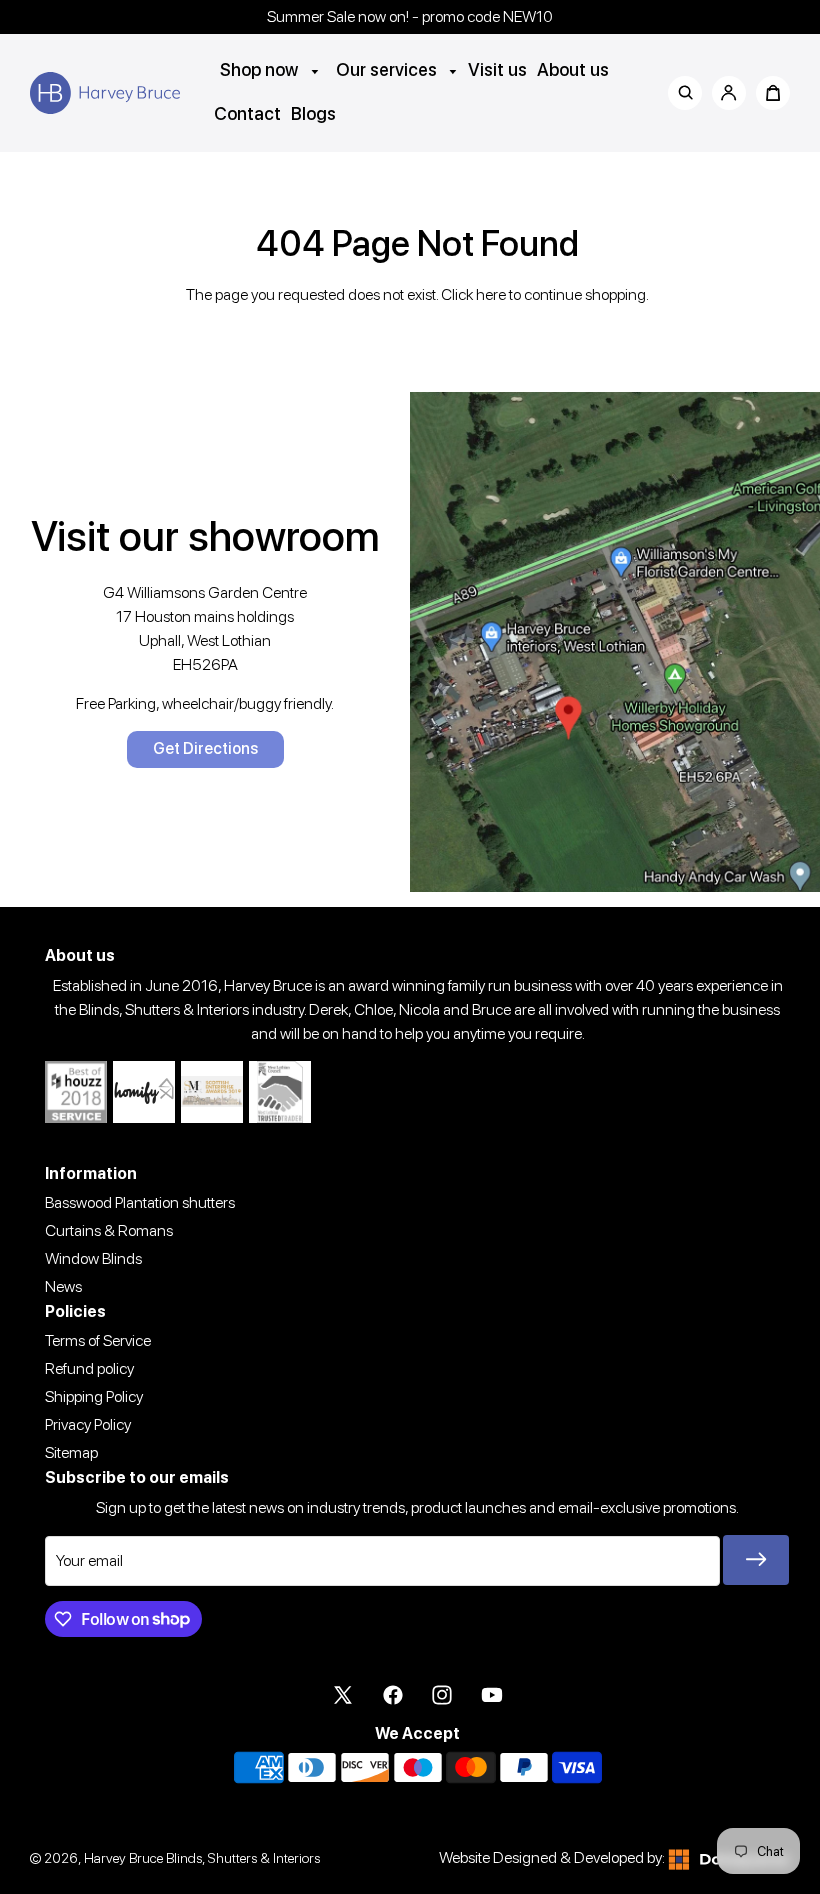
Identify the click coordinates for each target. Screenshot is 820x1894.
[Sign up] (756, 1560)
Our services (388, 69)
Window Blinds (93, 1258)
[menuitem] (270, 69)
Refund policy (89, 1368)
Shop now (261, 69)
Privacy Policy (88, 1424)
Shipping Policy (94, 1396)
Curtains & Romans (109, 1230)
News (63, 1286)
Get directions (205, 748)
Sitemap (71, 1452)
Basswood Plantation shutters (140, 1202)
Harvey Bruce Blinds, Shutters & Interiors (202, 1857)
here (491, 294)
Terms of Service (98, 1340)
